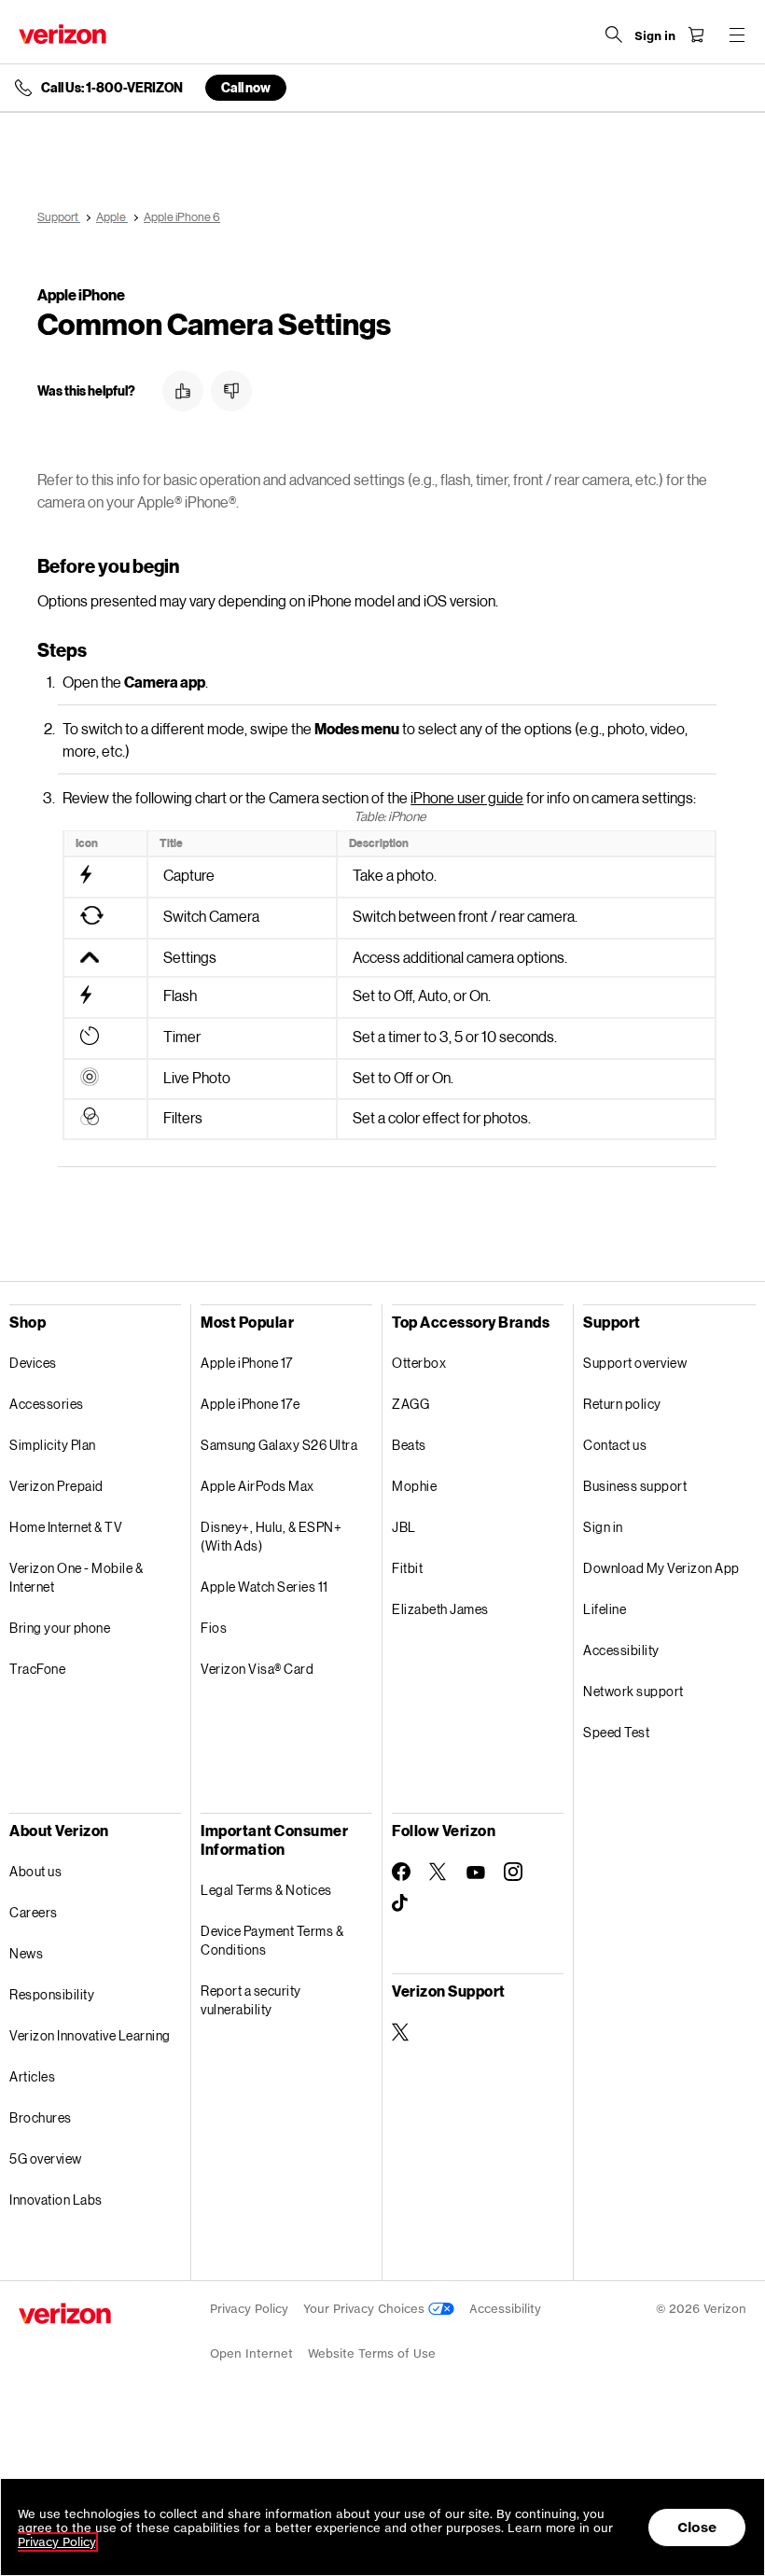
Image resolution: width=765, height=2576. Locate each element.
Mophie (414, 1486)
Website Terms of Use (372, 2353)
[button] (183, 391)
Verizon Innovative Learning (90, 2035)
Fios (214, 1628)
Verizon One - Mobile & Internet (76, 1577)
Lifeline (605, 1609)
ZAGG (410, 1404)
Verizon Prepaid (56, 1486)
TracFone (37, 1669)
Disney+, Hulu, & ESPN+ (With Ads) (271, 1536)
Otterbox (419, 1363)
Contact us (615, 1445)
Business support (635, 1486)
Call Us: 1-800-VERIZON (112, 88)
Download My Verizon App (661, 1568)
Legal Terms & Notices (266, 1890)
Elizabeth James (440, 1609)
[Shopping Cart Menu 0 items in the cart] (696, 35)
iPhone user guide (467, 797)
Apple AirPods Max (257, 1486)
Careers (34, 1912)
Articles (32, 2076)
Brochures (41, 2117)
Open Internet (251, 2353)
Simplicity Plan (53, 1445)
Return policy (622, 1404)
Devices (33, 1363)
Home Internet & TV (66, 1527)
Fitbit (407, 1568)
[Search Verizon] (614, 35)
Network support (633, 1691)
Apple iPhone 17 (247, 1363)
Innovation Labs (56, 2200)
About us (35, 1871)
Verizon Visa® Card (257, 1669)
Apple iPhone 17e (250, 1404)
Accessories (47, 1404)
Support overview (635, 1363)
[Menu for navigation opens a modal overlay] (737, 35)
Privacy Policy (249, 2309)
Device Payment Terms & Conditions (272, 1940)
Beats (409, 1445)
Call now (246, 87)
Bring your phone (60, 1628)
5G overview (46, 2158)
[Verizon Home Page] (63, 34)
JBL (404, 1527)
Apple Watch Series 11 (264, 1587)
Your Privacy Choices (366, 2309)
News (26, 1953)
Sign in (603, 1527)
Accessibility (621, 1650)
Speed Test (616, 1732)
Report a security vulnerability (251, 2000)
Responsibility (52, 1994)
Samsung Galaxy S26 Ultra (279, 1445)
